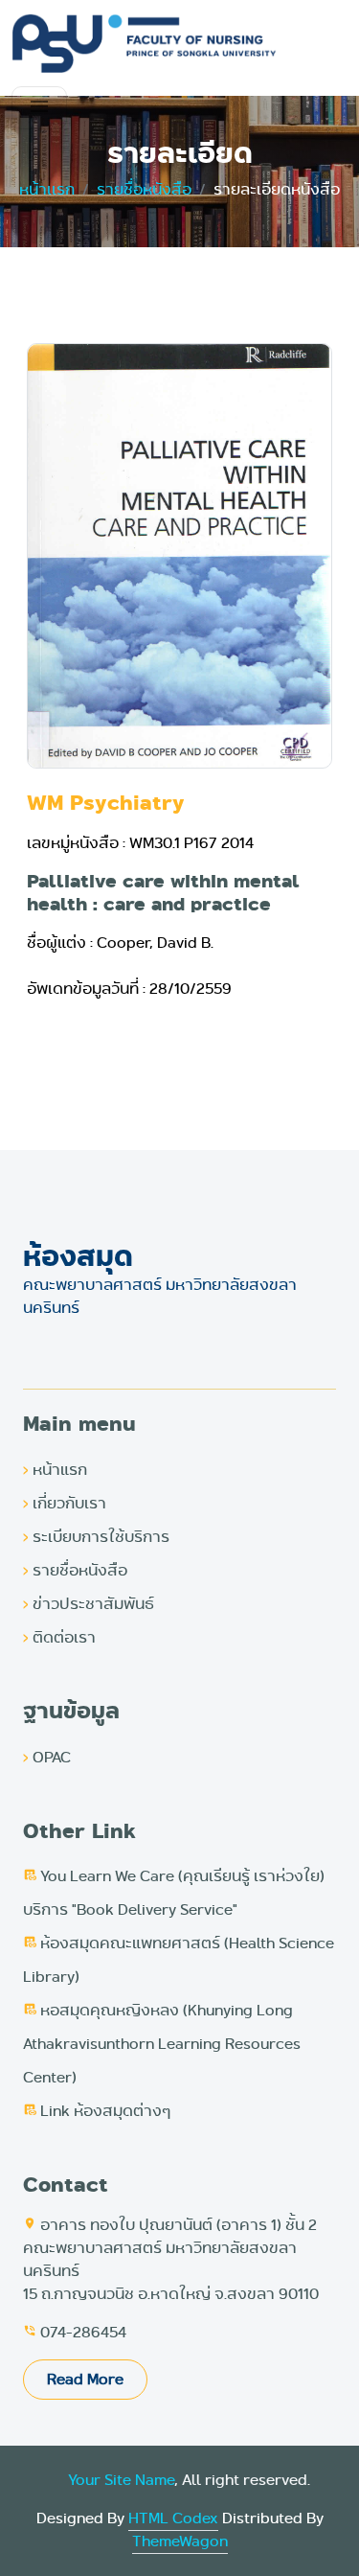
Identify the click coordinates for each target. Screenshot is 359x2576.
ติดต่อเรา (59, 1637)
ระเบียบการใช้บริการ (96, 1537)
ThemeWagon (180, 2541)
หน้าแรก (55, 1470)
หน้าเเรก (47, 189)
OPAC (47, 1757)
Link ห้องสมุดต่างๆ (97, 2111)
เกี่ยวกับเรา (65, 1503)
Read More (85, 2379)
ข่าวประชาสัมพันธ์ (89, 1604)
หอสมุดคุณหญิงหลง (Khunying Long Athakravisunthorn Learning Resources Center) (162, 2044)
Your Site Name (121, 2480)
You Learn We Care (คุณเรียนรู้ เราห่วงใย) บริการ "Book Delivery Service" (174, 1893)
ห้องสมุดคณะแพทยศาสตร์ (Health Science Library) (179, 1960)
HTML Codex (173, 2518)
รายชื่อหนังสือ (144, 189)
